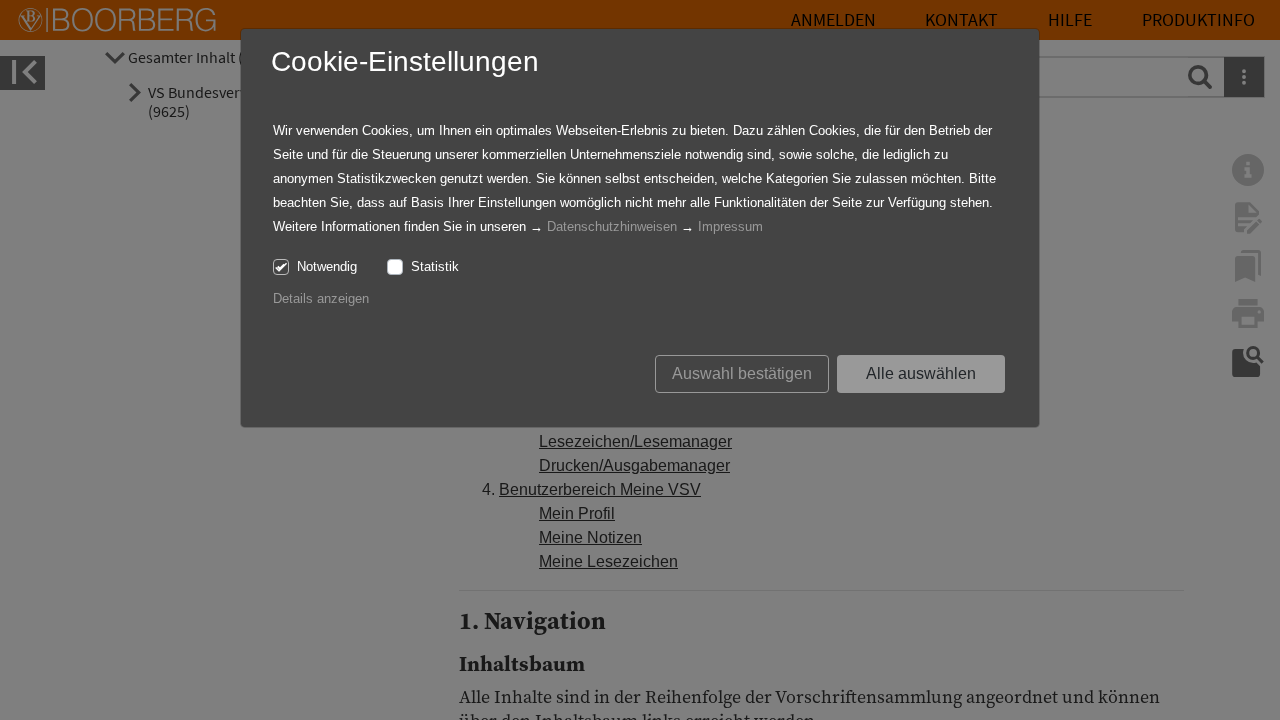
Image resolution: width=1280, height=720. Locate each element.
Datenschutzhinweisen (612, 226)
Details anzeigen (321, 298)
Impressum (730, 226)
